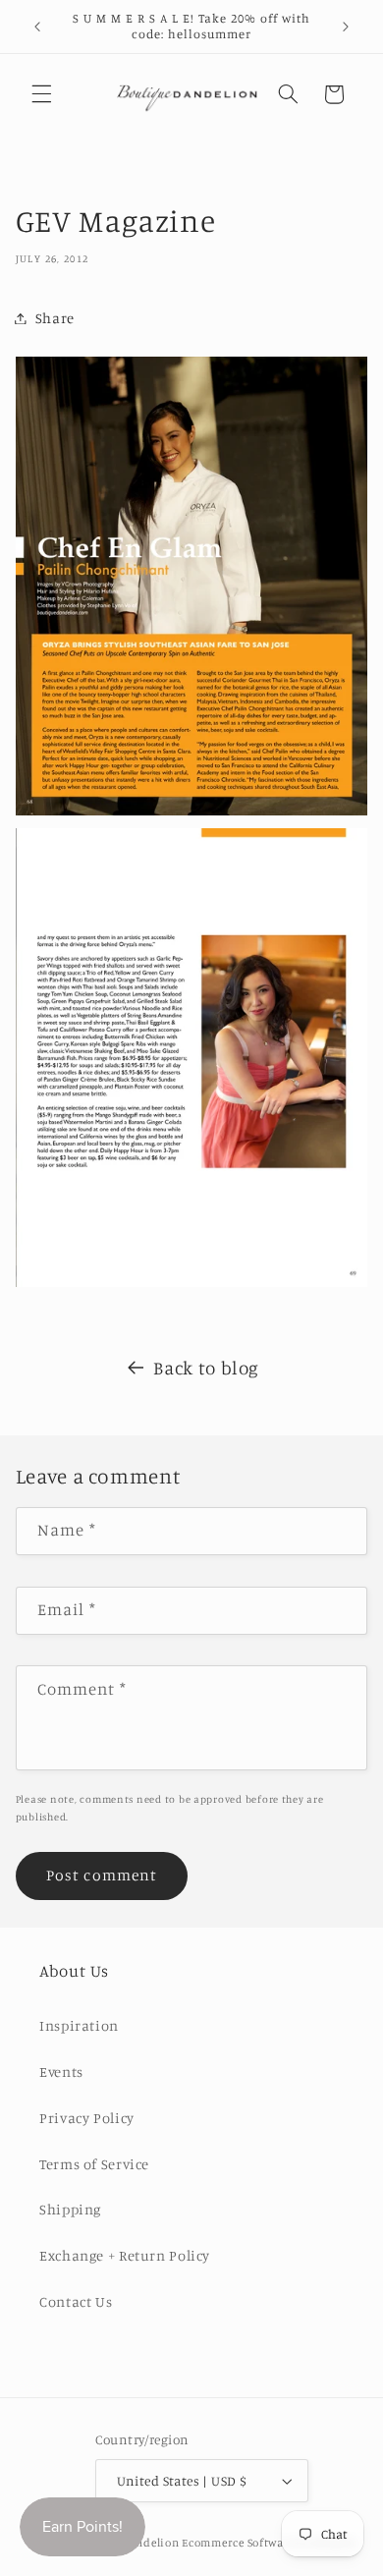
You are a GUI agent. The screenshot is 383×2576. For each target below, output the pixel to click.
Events (61, 2072)
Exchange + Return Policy (125, 2255)
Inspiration (79, 2025)
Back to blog (206, 1367)
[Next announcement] (346, 27)
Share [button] (55, 318)
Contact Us (76, 2301)
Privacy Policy (87, 2118)
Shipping (70, 2209)
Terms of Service (94, 2164)
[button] (41, 94)
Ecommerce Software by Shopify (269, 2543)
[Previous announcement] (37, 27)
